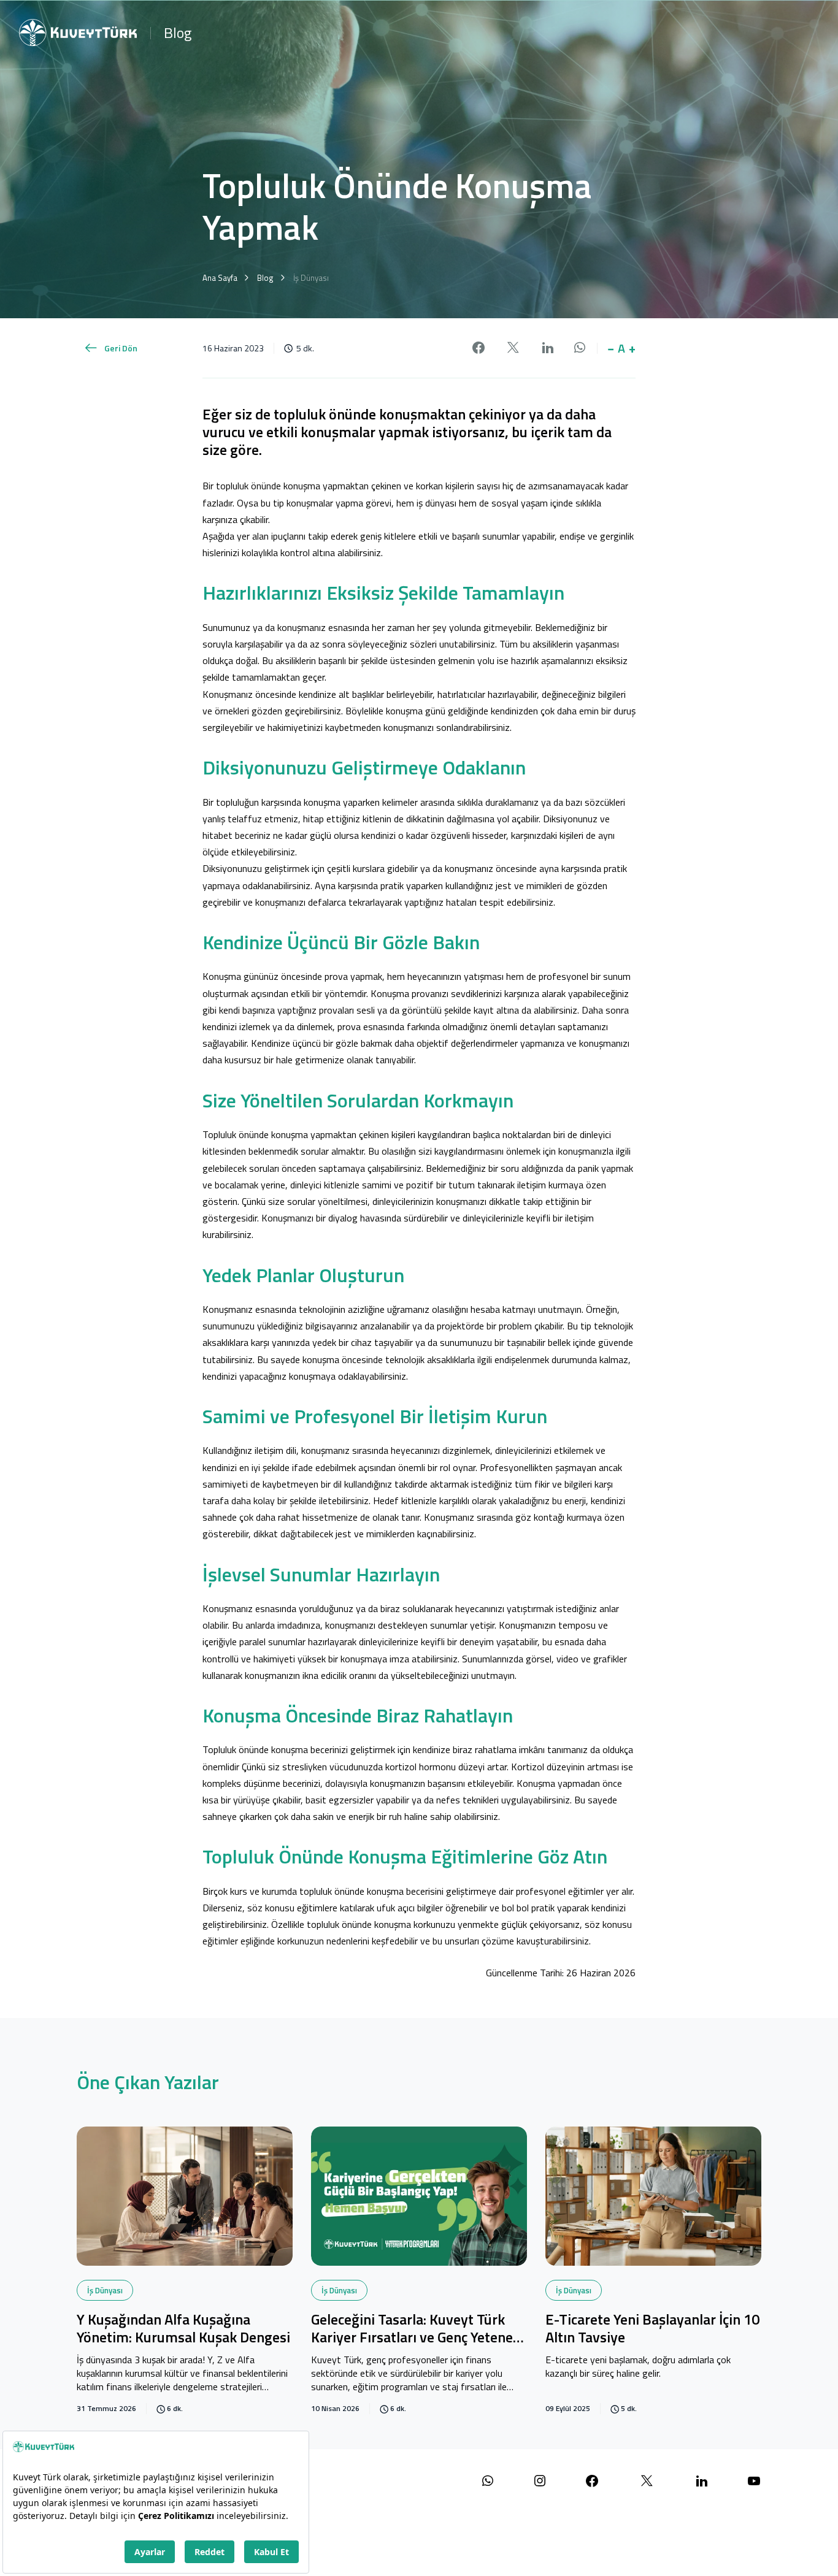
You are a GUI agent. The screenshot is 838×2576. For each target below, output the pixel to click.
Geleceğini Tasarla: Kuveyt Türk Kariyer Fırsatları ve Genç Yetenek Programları (416, 2329)
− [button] (611, 348)
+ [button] (632, 348)
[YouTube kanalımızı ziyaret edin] (754, 2481)
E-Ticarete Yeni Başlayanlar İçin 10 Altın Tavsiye (652, 2329)
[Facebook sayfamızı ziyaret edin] (592, 2481)
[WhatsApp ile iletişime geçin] (488, 2481)
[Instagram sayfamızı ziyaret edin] (540, 2481)
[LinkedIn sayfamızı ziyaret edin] (702, 2481)
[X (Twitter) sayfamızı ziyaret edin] (647, 2481)
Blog (178, 32)
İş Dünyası (105, 2290)
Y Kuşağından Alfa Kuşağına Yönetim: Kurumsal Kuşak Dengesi (183, 2329)
